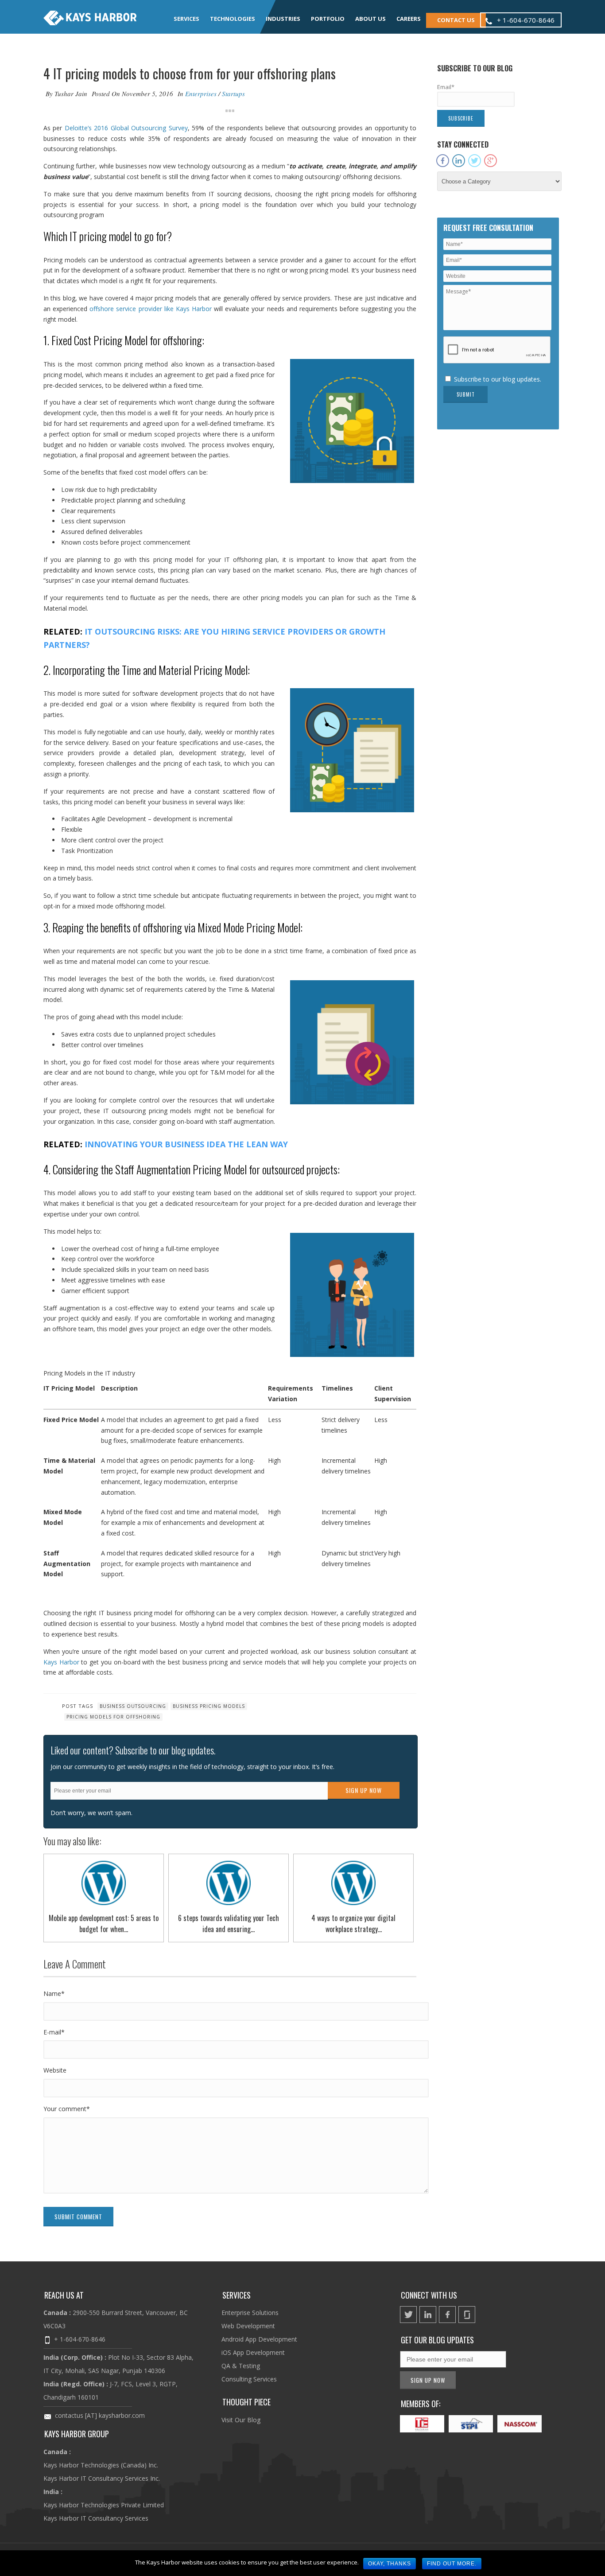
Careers (409, 19)
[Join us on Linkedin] (428, 2315)
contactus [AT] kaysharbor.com (100, 2415)
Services (186, 19)
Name (54, 1993)
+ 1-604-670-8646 (80, 2339)
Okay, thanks (390, 2564)
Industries (283, 19)
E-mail (54, 2032)
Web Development (248, 2326)
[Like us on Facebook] (447, 2315)
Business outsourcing (133, 1706)
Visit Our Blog (241, 2420)
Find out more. (452, 2564)
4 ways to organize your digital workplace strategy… (353, 1923)
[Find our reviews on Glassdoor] (467, 2315)
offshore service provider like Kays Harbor (151, 309)
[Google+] (491, 161)
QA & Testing (241, 2366)
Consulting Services (249, 2379)
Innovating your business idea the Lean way (186, 1144)
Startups (233, 94)
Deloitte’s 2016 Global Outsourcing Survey (126, 128)
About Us (370, 19)
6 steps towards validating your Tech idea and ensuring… (229, 1923)
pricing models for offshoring (113, 1717)
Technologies (233, 19)
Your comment (67, 2109)
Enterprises (201, 94)
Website (55, 2070)
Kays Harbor (61, 1662)
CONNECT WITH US (429, 2295)
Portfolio (328, 19)
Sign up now (364, 1790)
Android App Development (259, 2339)
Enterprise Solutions (250, 2313)
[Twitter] (475, 161)
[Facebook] (443, 161)
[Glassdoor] (506, 157)
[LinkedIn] (459, 161)
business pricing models (209, 1706)
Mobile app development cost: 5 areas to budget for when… (104, 1923)
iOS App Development (253, 2352)
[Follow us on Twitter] (408, 2315)
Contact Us (456, 20)
